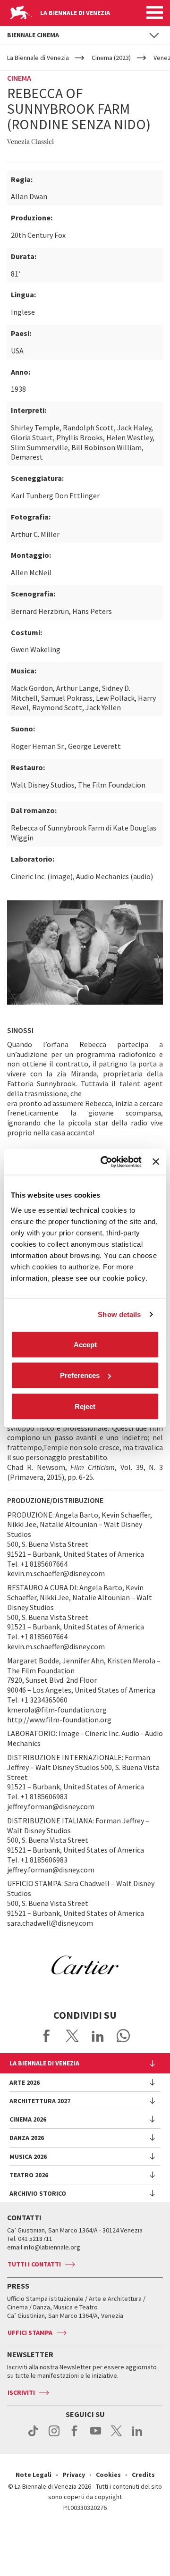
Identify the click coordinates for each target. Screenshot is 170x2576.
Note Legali (34, 2475)
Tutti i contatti (34, 2264)
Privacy (74, 2475)
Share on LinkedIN (98, 2036)
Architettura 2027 (40, 2101)
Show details (119, 1314)
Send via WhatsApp (123, 2036)
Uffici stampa (30, 2333)
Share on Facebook (47, 2036)
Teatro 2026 (29, 2175)
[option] (85, 1965)
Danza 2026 (27, 2138)
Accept (85, 1344)
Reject (85, 1406)
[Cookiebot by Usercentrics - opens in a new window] (105, 1162)
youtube (96, 2436)
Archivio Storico (38, 2193)
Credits (143, 2475)
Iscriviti (21, 2392)
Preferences (80, 1375)
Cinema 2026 (28, 2119)
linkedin (137, 2436)
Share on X (72, 2036)
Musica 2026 (28, 2156)
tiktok (33, 2436)
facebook (75, 2436)
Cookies (108, 2475)
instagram (54, 2436)
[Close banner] (156, 1162)
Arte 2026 (25, 2082)
